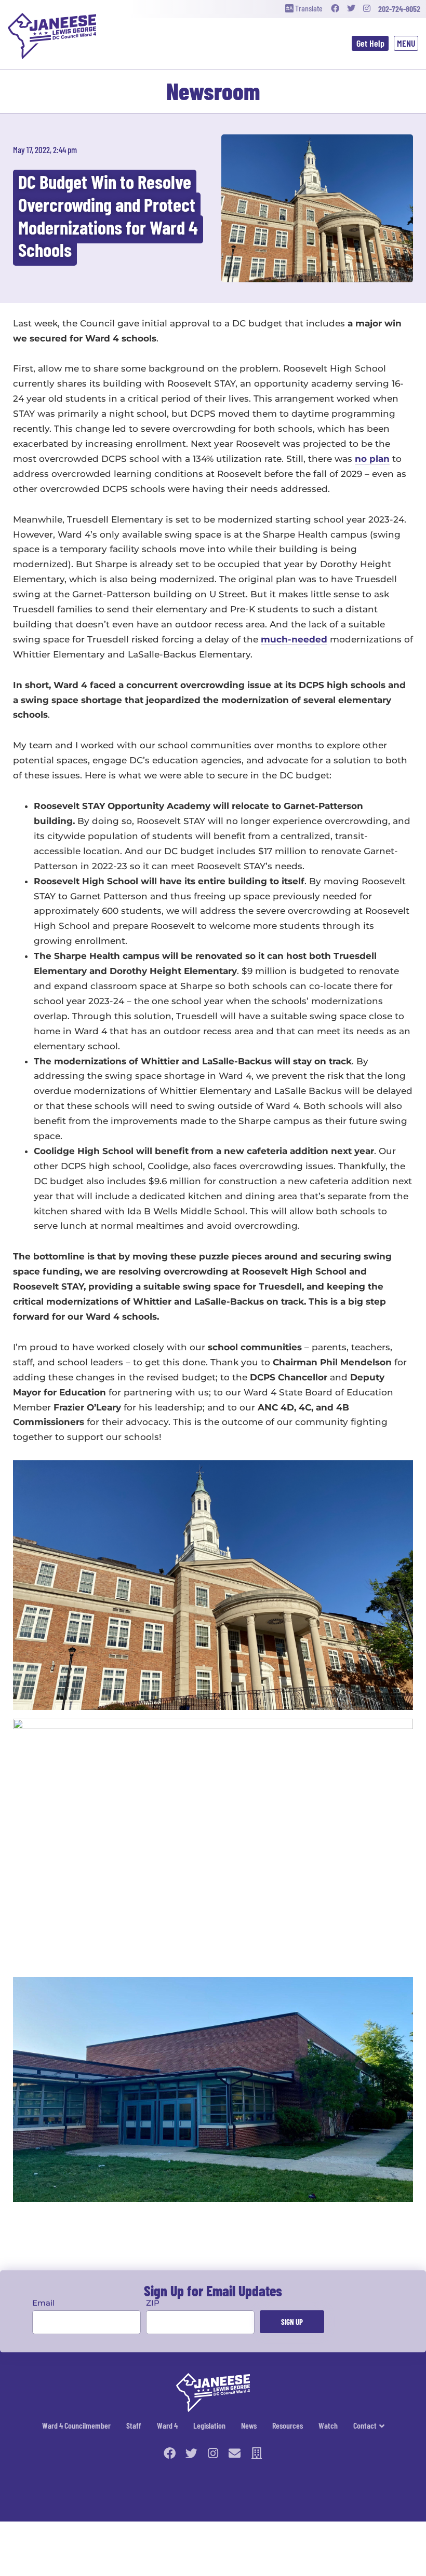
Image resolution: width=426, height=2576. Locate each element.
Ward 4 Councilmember (76, 2425)
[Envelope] (235, 2453)
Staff (134, 2425)
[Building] (256, 2453)
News (249, 2425)
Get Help (370, 43)
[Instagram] (367, 9)
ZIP (153, 2303)
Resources (288, 2425)
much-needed (294, 639)
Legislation (209, 2425)
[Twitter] (351, 9)
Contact (365, 2425)
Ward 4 (167, 2425)
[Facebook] (335, 9)
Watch (328, 2425)
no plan (372, 459)
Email (43, 2303)
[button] (406, 44)
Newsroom (213, 91)
